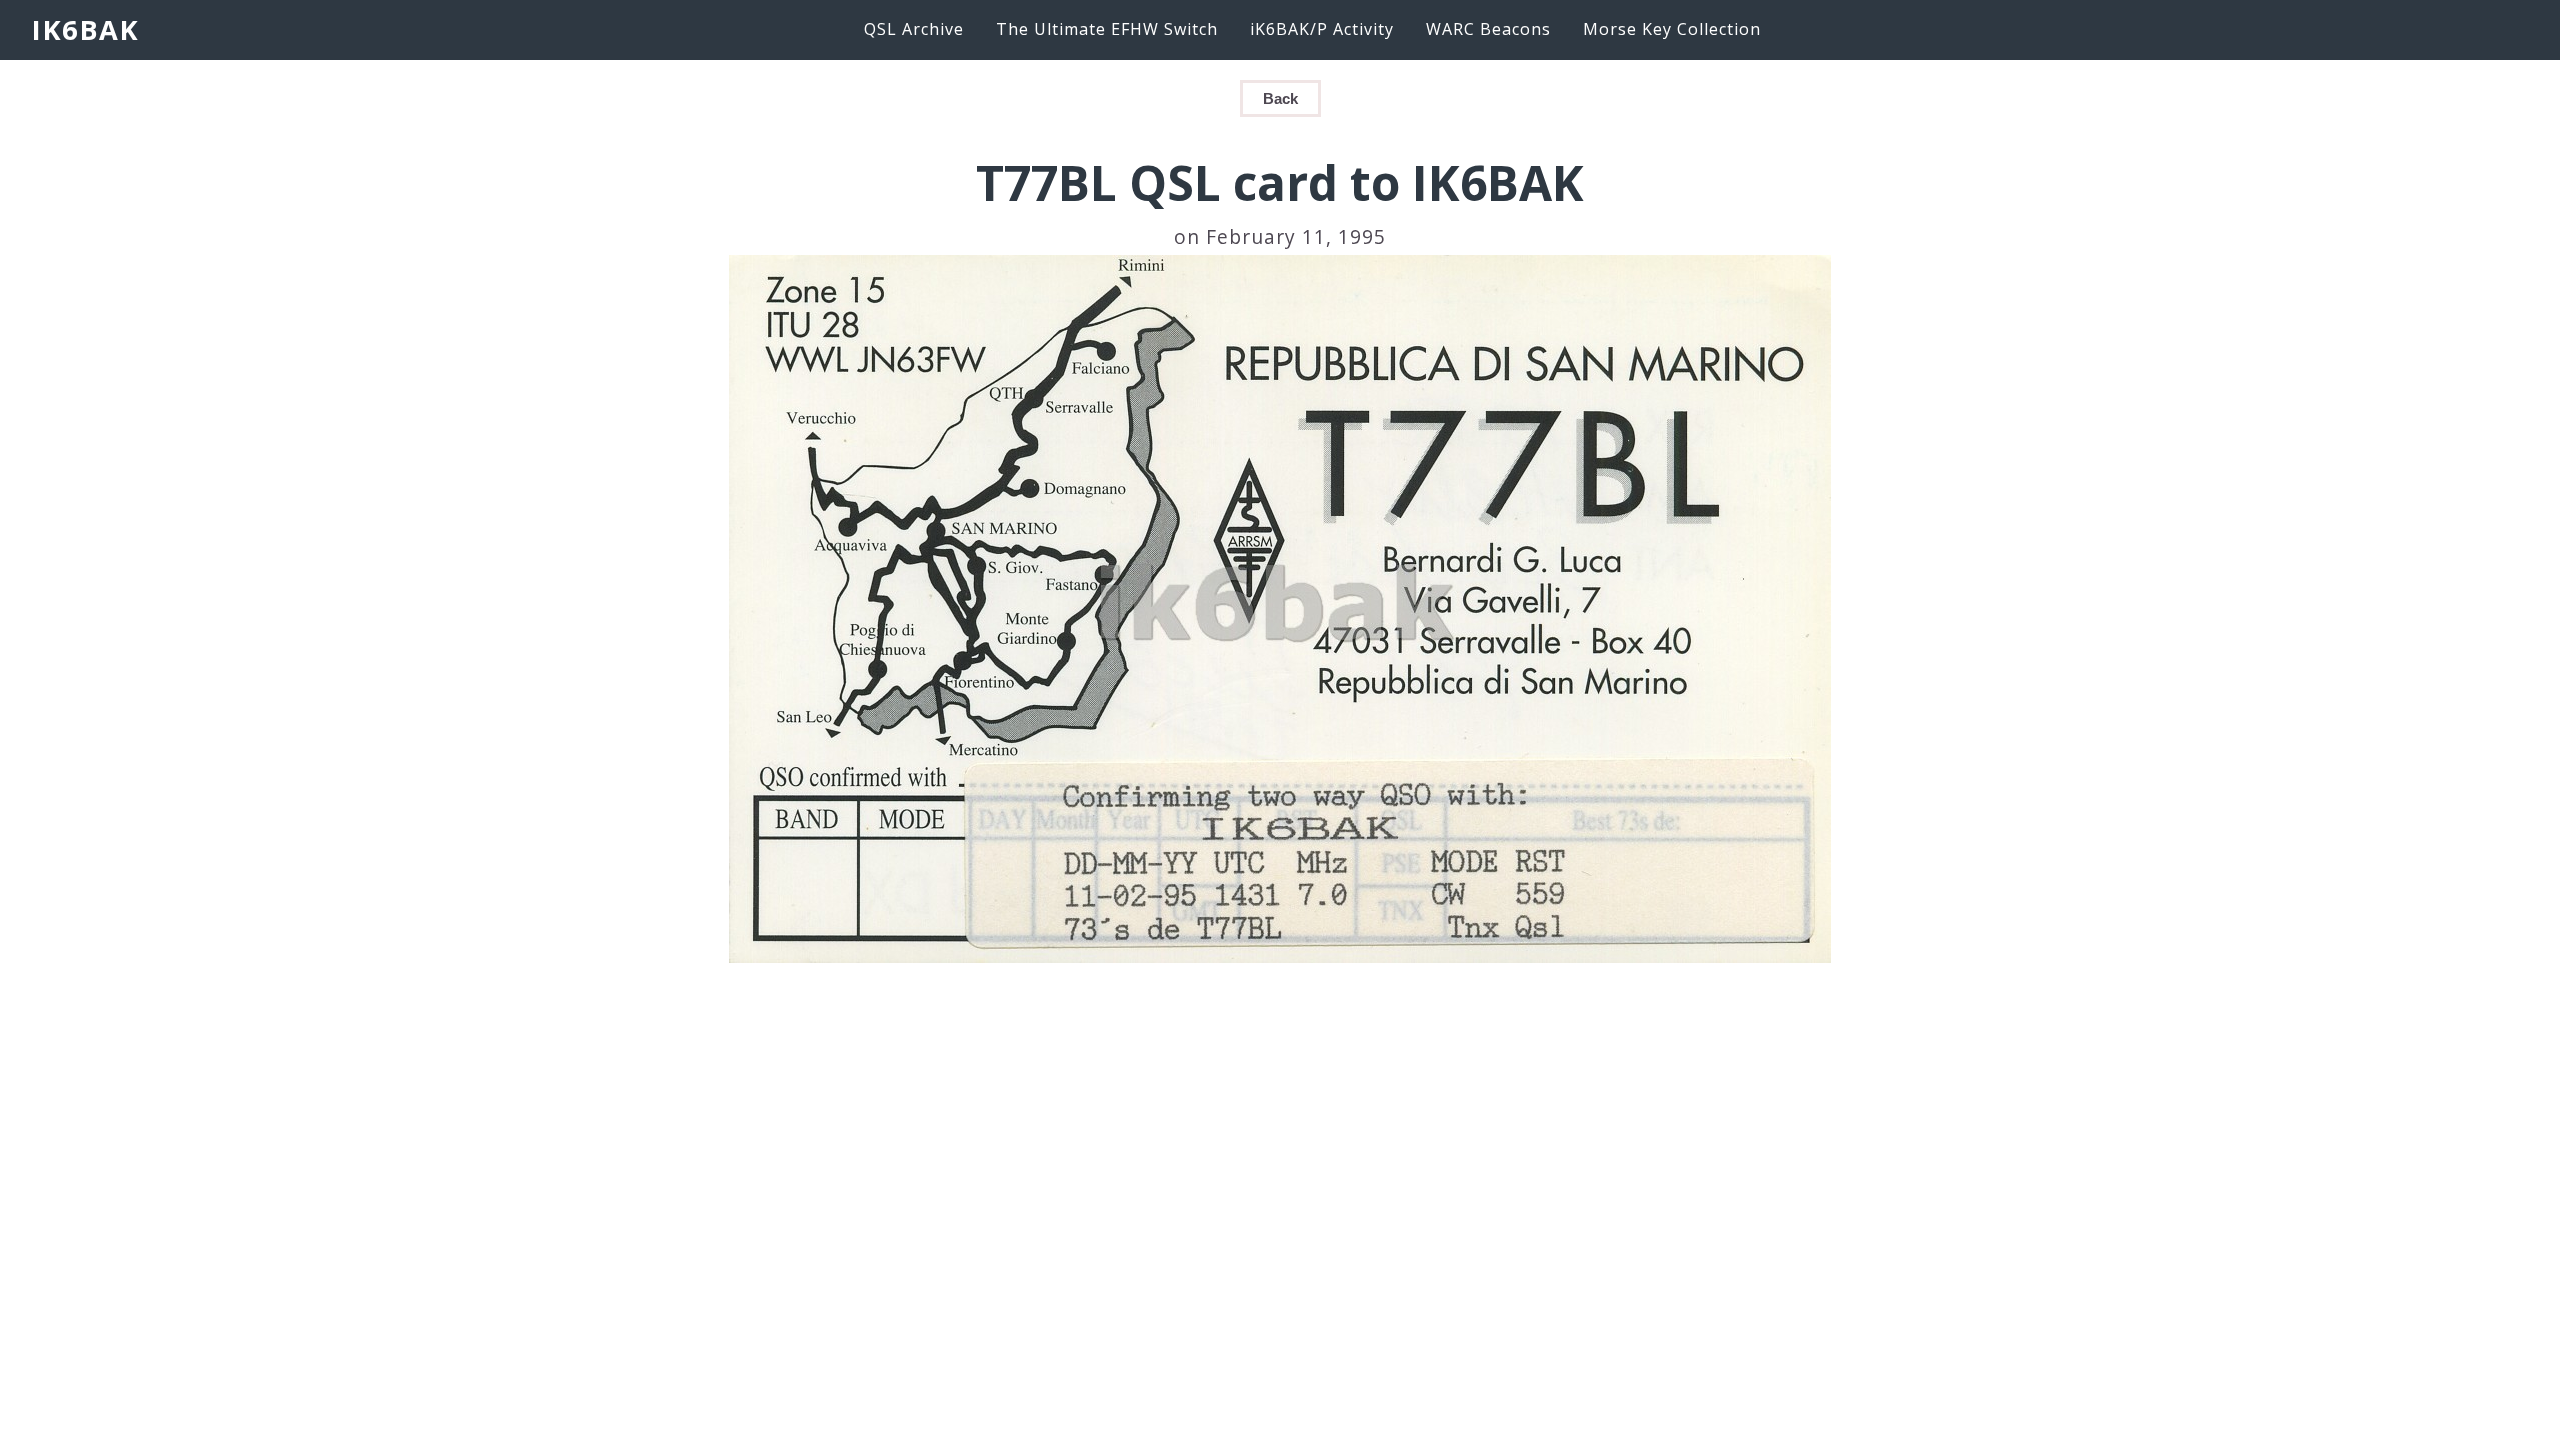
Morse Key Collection (1672, 29)
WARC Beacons (1488, 29)
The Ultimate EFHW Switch (1107, 29)
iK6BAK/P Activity (1322, 29)
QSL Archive (914, 29)
